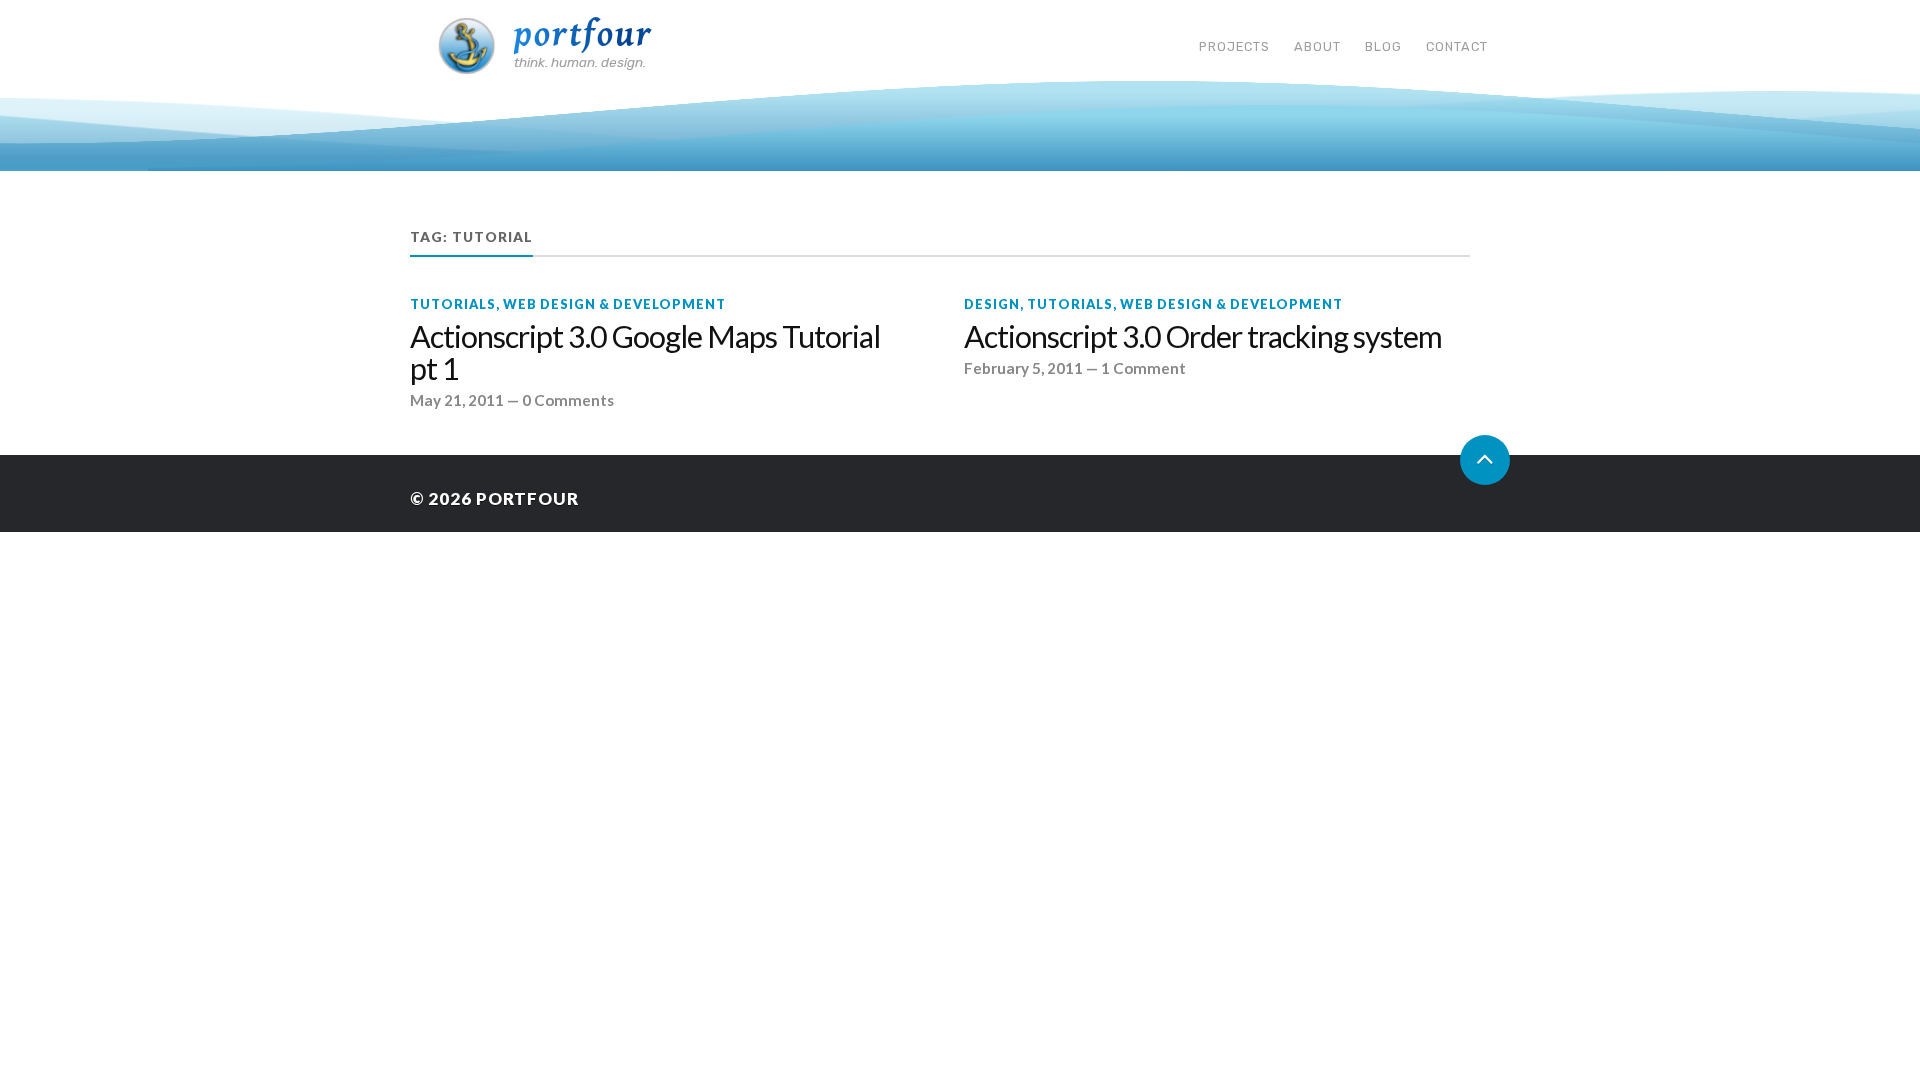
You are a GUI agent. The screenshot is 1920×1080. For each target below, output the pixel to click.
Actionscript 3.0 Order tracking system (1203, 337)
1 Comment (1143, 368)
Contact (1457, 46)
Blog (1383, 46)
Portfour (583, 34)
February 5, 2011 (1023, 368)
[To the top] (1485, 460)
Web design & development (614, 304)
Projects (1234, 46)
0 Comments (568, 400)
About (1317, 46)
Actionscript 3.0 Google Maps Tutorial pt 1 (645, 353)
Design (992, 304)
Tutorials (453, 304)
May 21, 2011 (457, 400)
